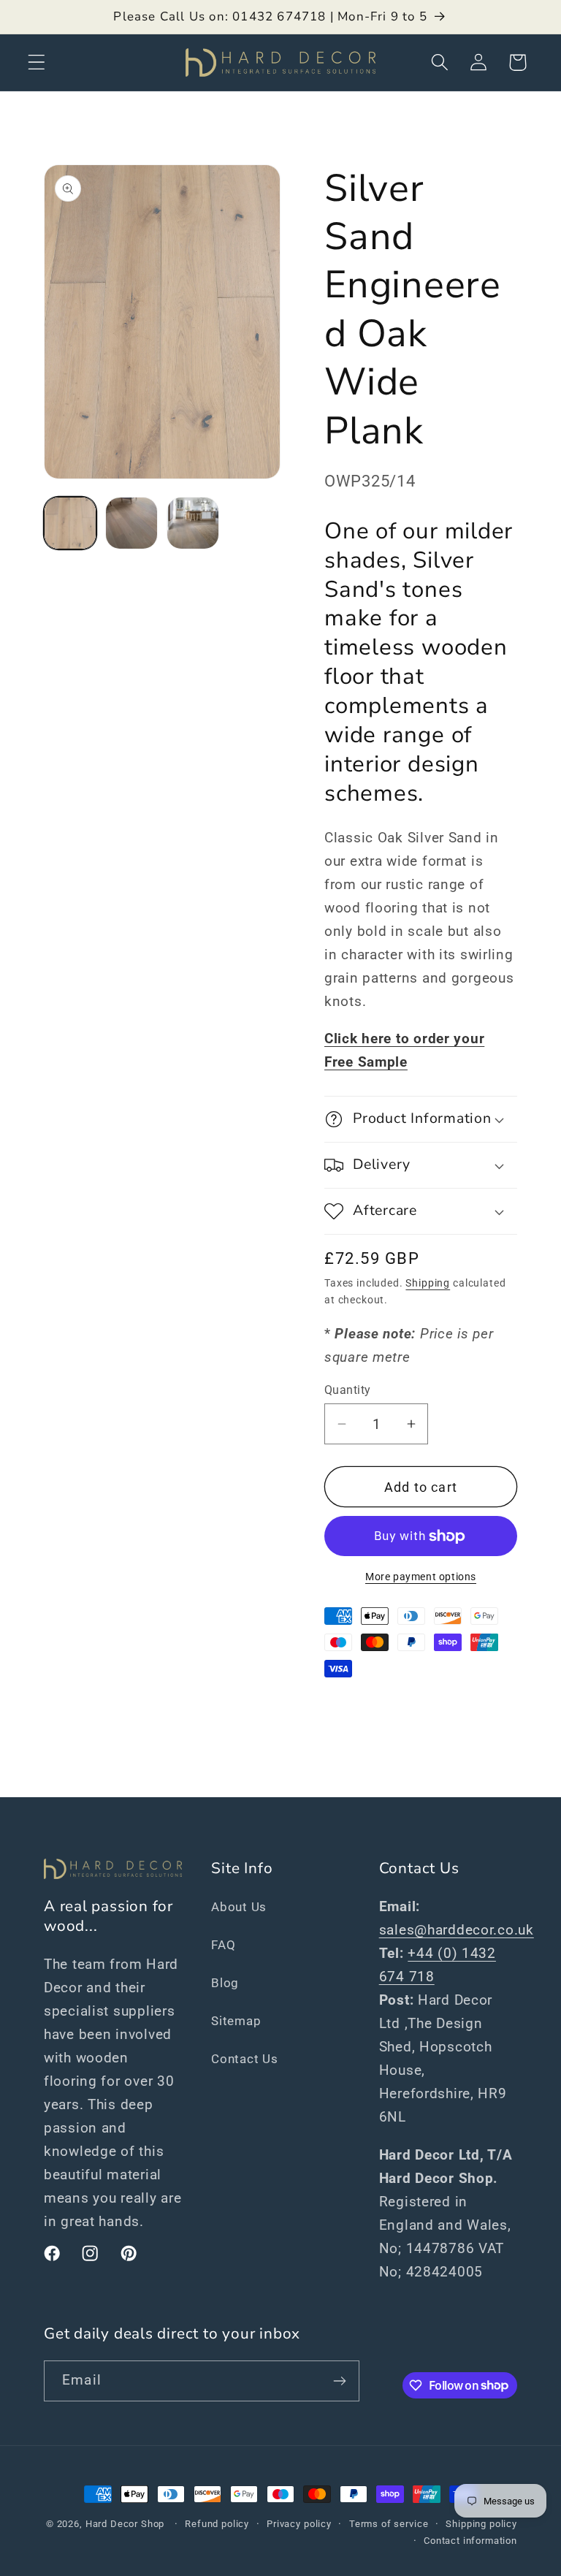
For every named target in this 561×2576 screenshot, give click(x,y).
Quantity (348, 1390)
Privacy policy (299, 2524)
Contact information (470, 2541)
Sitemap (236, 2021)
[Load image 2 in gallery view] (131, 523)
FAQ (223, 1945)
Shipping (428, 1283)
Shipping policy (481, 2524)
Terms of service (389, 2524)
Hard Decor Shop (125, 2524)
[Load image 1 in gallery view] (70, 523)
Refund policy (217, 2524)
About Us (239, 1907)
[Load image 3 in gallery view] (193, 523)
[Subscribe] (339, 2381)
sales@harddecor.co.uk (457, 1930)
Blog (225, 1983)
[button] (37, 62)
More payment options (421, 1577)
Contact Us (244, 2059)
